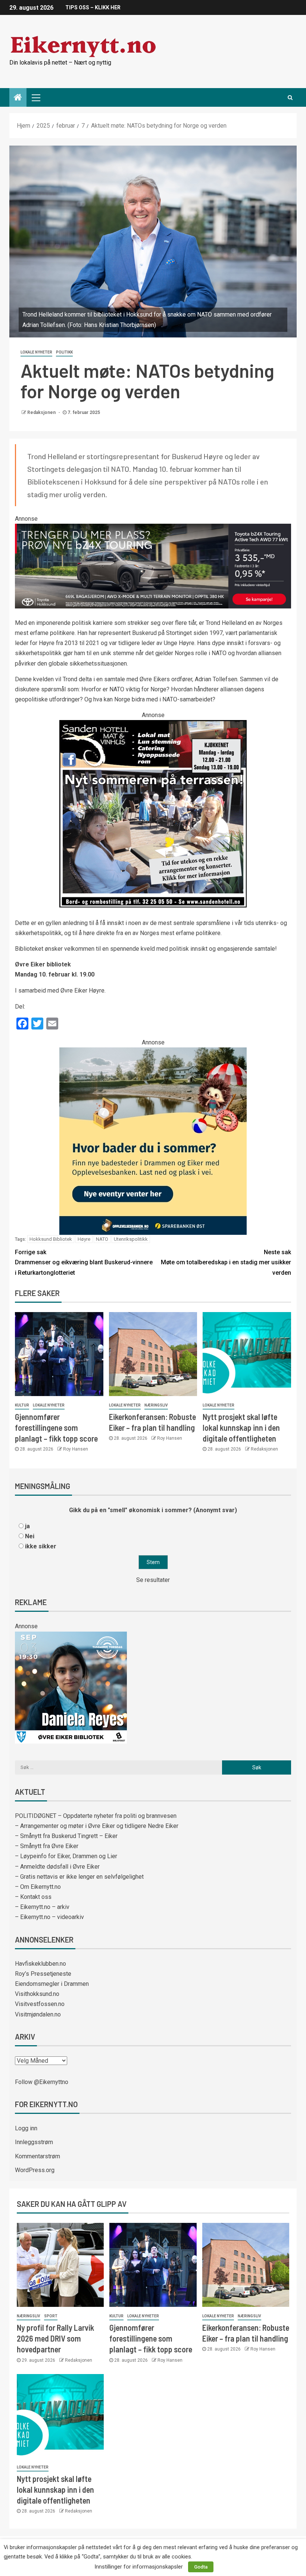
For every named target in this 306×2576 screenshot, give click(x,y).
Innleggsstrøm (34, 2142)
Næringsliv (156, 1405)
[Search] (290, 97)
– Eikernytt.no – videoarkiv (49, 1917)
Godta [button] (201, 2567)
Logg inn (26, 2128)
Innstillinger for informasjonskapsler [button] (139, 2567)
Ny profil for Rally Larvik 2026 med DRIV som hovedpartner (55, 2338)
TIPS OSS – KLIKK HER (93, 7)
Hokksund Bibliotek (51, 1239)
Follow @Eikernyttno (42, 2082)
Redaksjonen (42, 412)
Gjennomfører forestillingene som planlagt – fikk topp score (56, 1428)
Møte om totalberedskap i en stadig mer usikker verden (226, 1262)
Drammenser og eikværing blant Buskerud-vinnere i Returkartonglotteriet (84, 1262)
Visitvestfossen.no (40, 2004)
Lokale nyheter (36, 352)
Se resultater (153, 1580)
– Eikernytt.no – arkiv (42, 1907)
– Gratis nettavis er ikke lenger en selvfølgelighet (79, 1877)
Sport (51, 2316)
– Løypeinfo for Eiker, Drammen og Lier (66, 1856)
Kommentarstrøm (38, 2156)
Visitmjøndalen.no (38, 2014)
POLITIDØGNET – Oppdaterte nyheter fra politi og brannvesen (96, 1816)
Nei (30, 1536)
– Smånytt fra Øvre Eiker (47, 1846)
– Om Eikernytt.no (38, 1887)
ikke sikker (41, 1546)
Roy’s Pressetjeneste (43, 1974)
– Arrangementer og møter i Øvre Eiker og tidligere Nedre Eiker (97, 1826)
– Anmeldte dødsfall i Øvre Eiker (57, 1867)
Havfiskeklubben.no (40, 1964)
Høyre (84, 1239)
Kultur (22, 1405)
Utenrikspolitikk (131, 1239)
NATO (102, 1239)
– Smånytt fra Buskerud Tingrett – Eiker (66, 1836)
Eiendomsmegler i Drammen (52, 1984)
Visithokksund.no (37, 1994)
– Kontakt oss (33, 1897)
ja (27, 1526)
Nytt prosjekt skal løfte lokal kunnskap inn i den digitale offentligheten (241, 1428)
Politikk (64, 352)
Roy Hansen (76, 1449)
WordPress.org (35, 2170)
